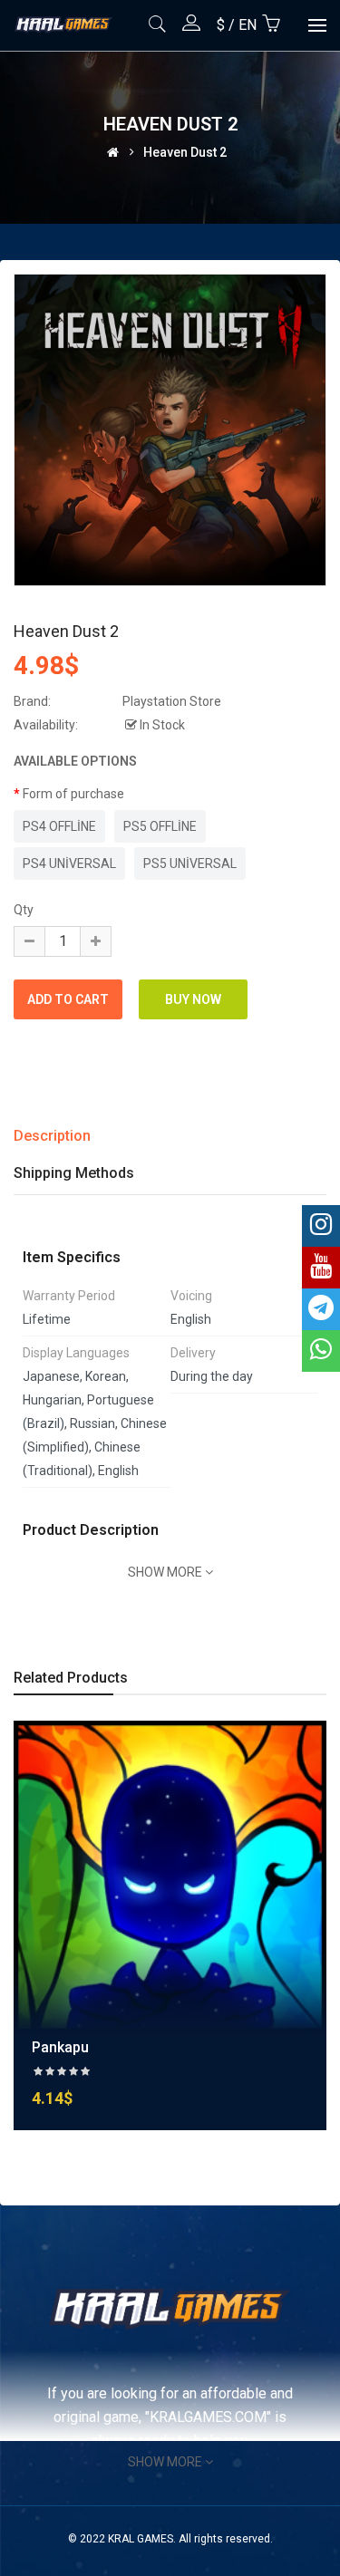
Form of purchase (73, 794)
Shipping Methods (74, 1173)
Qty (24, 910)
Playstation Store (172, 701)
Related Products (71, 1678)
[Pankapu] (170, 1876)
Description (52, 1136)
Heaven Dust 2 (185, 152)
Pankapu (60, 2047)
